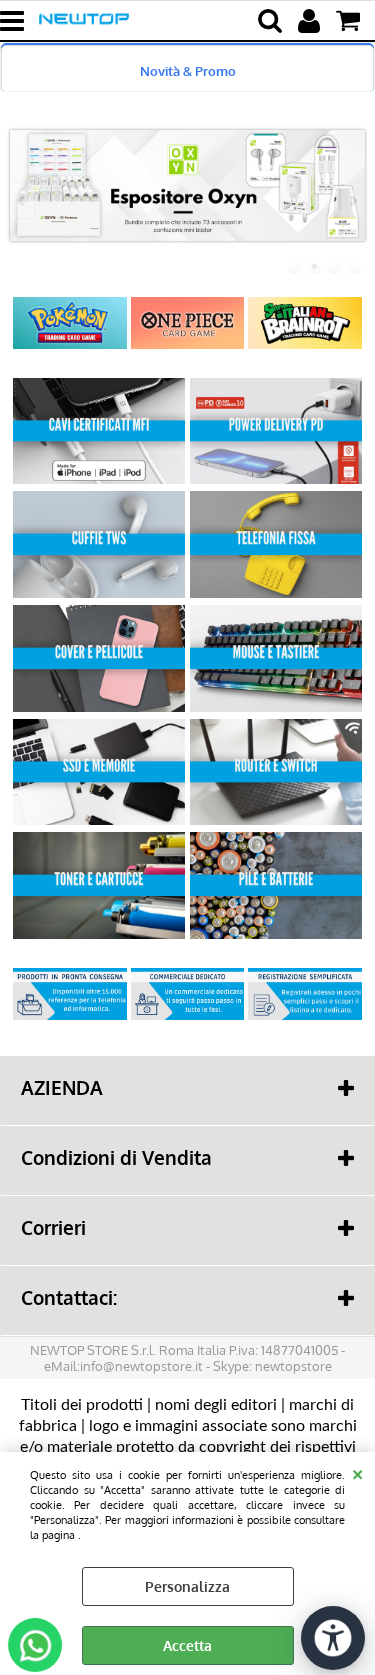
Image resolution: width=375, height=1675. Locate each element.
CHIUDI (357, 1472)
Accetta (187, 1645)
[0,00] (350, 21)
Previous (23, 200)
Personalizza (187, 1586)
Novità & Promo (188, 70)
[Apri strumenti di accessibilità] (333, 1638)
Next (352, 200)
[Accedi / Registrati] (311, 21)
